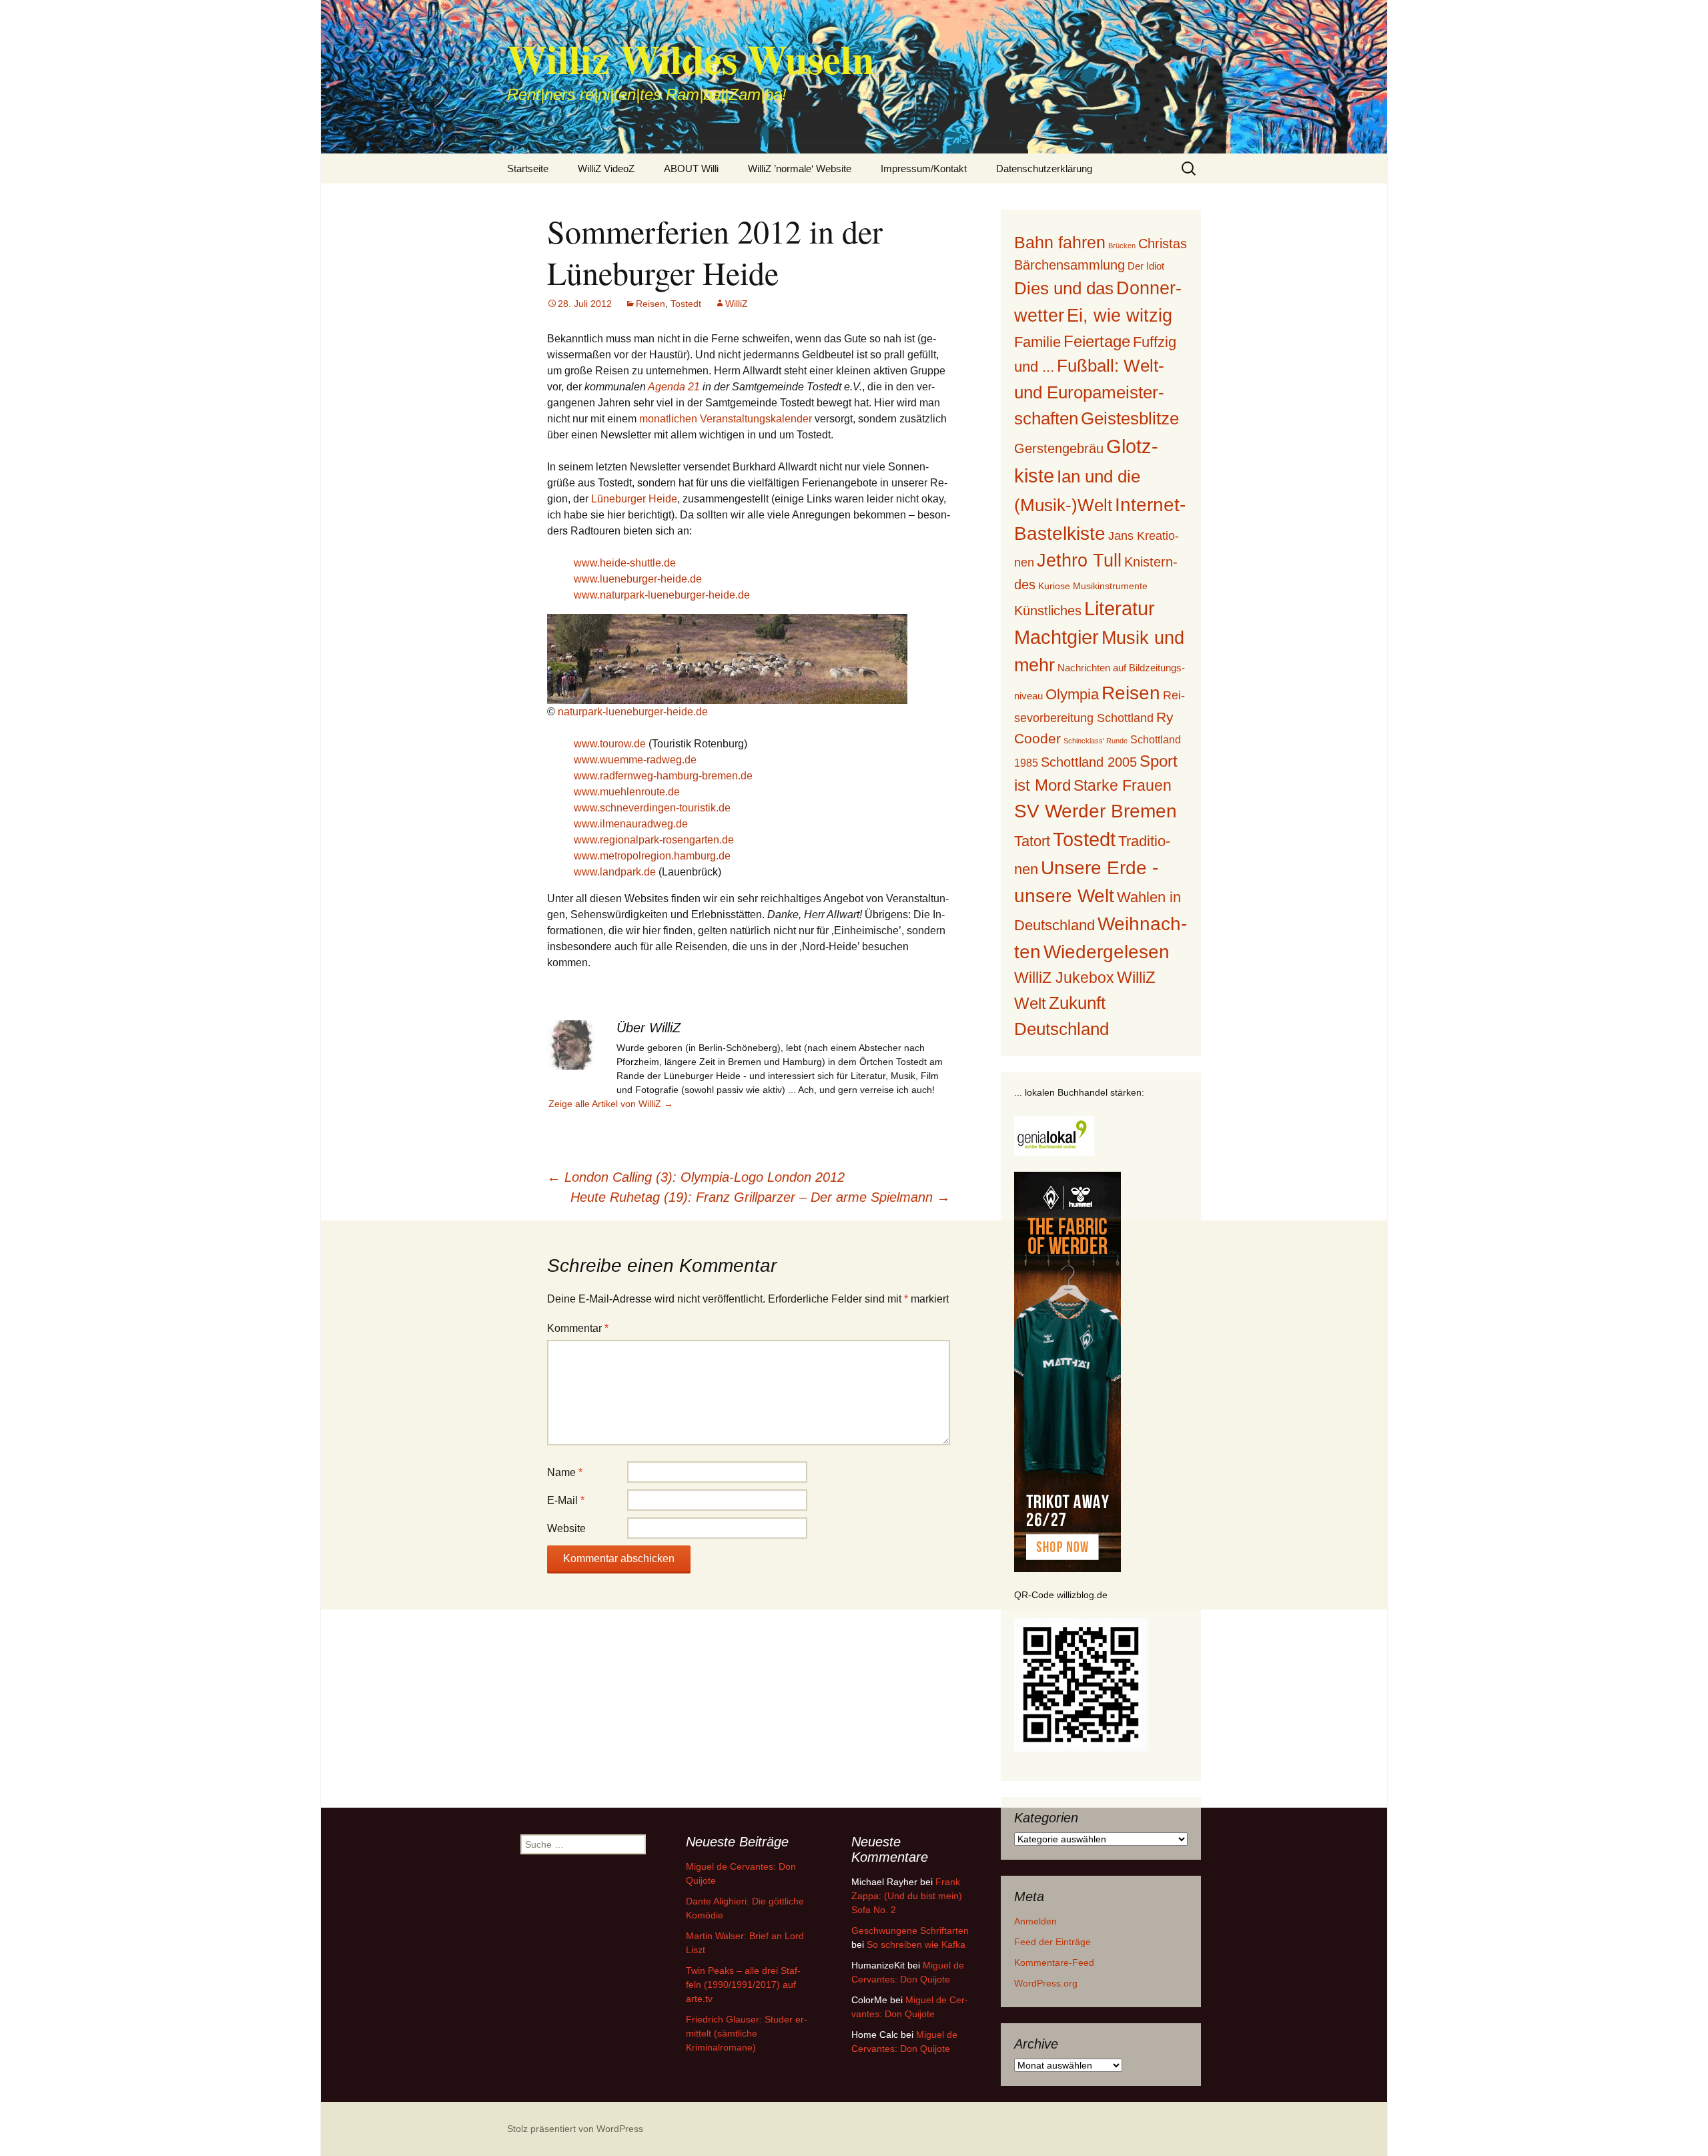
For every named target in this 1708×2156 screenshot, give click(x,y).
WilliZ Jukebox (1064, 978)
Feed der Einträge (1052, 1942)
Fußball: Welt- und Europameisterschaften (1089, 392)
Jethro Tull (1079, 560)
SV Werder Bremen (1096, 811)
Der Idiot (1146, 266)
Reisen (651, 304)
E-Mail (566, 1500)
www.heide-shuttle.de (625, 563)
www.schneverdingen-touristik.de (652, 808)
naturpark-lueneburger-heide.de (633, 712)
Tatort (1032, 841)
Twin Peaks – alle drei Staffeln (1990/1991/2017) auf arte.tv (743, 1985)
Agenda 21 (674, 387)
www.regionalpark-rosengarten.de (654, 840)
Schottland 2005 (1089, 762)
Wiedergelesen (1107, 952)
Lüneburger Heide (634, 499)
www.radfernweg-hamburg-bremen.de (663, 776)
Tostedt (686, 304)
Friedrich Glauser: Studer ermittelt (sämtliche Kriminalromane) (747, 2033)
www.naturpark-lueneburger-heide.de (662, 595)
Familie (1037, 342)
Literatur (1120, 609)
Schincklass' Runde (1096, 741)
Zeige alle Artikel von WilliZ (611, 1104)
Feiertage (1097, 341)
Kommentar (578, 1328)
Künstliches (1048, 611)
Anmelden (1035, 1921)
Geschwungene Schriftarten (910, 1930)
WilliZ (737, 304)
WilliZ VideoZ (606, 168)
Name (565, 1472)
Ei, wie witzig (1120, 316)
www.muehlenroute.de (627, 792)
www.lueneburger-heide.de (638, 579)
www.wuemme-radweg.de (635, 760)
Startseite (528, 168)
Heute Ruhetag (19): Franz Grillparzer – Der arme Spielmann (760, 1197)
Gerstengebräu (1059, 448)
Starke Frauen (1123, 785)
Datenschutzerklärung (1044, 168)
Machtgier (1056, 637)
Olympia (1072, 694)
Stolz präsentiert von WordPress (575, 2129)
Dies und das (1064, 288)
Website (566, 1528)
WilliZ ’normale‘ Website (800, 168)
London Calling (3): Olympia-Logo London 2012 (696, 1177)
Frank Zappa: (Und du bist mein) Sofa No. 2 (907, 1896)
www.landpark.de (615, 872)
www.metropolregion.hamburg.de (652, 856)
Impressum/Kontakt (924, 168)
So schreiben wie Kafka (916, 1944)
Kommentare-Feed (1054, 1962)
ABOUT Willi (691, 168)
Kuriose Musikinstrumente (1093, 586)
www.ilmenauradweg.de (631, 824)
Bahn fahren (1060, 242)
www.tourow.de (610, 744)
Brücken (1122, 246)
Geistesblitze (1130, 418)
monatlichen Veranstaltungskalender (726, 419)
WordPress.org (1046, 1983)
